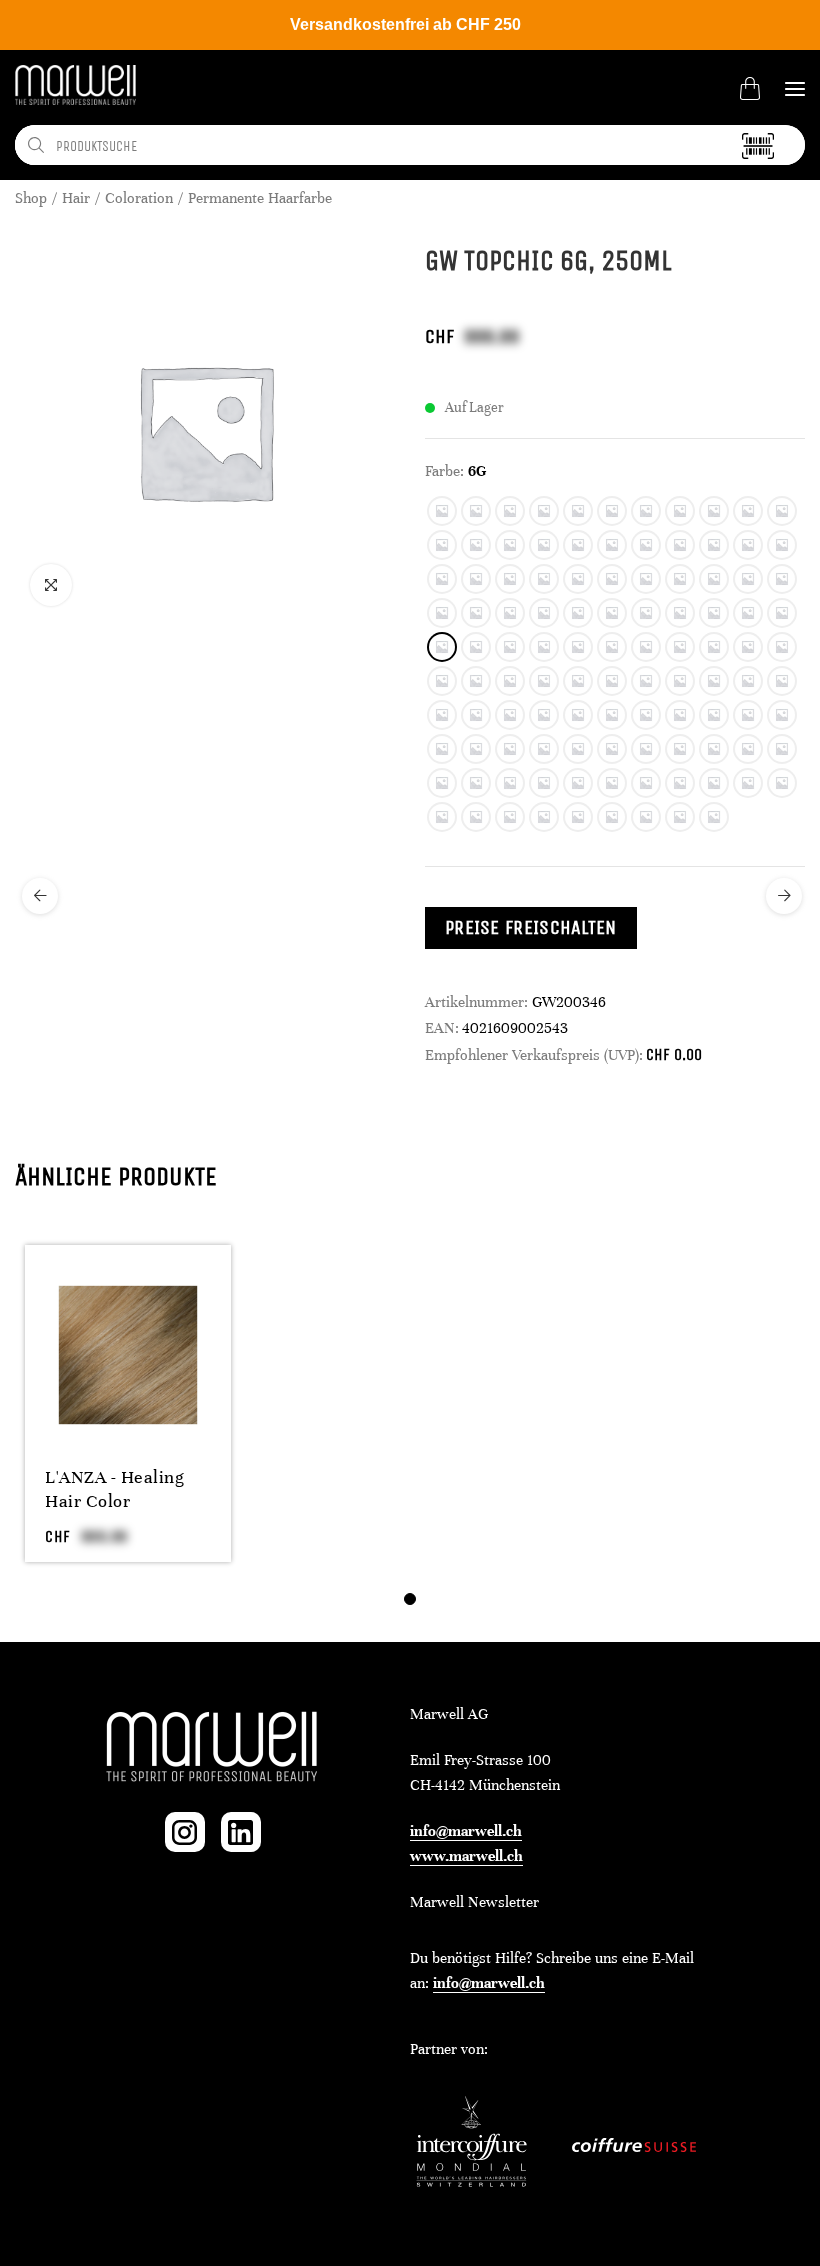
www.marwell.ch (466, 1856)
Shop (31, 198)
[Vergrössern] (51, 585)
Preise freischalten (531, 927)
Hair (76, 198)
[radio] (442, 511)
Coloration (139, 198)
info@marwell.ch (466, 1831)
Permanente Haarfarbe (260, 198)
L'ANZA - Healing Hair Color (114, 1489)
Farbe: (444, 471)
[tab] (410, 1599)
